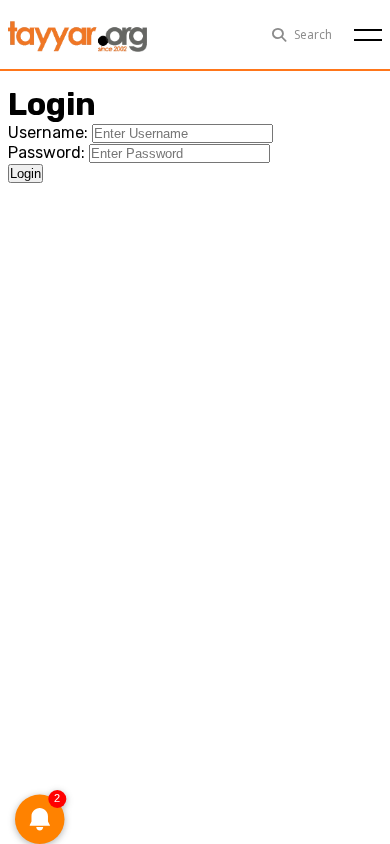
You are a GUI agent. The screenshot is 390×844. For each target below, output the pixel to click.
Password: (46, 152)
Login (25, 173)
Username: (48, 132)
